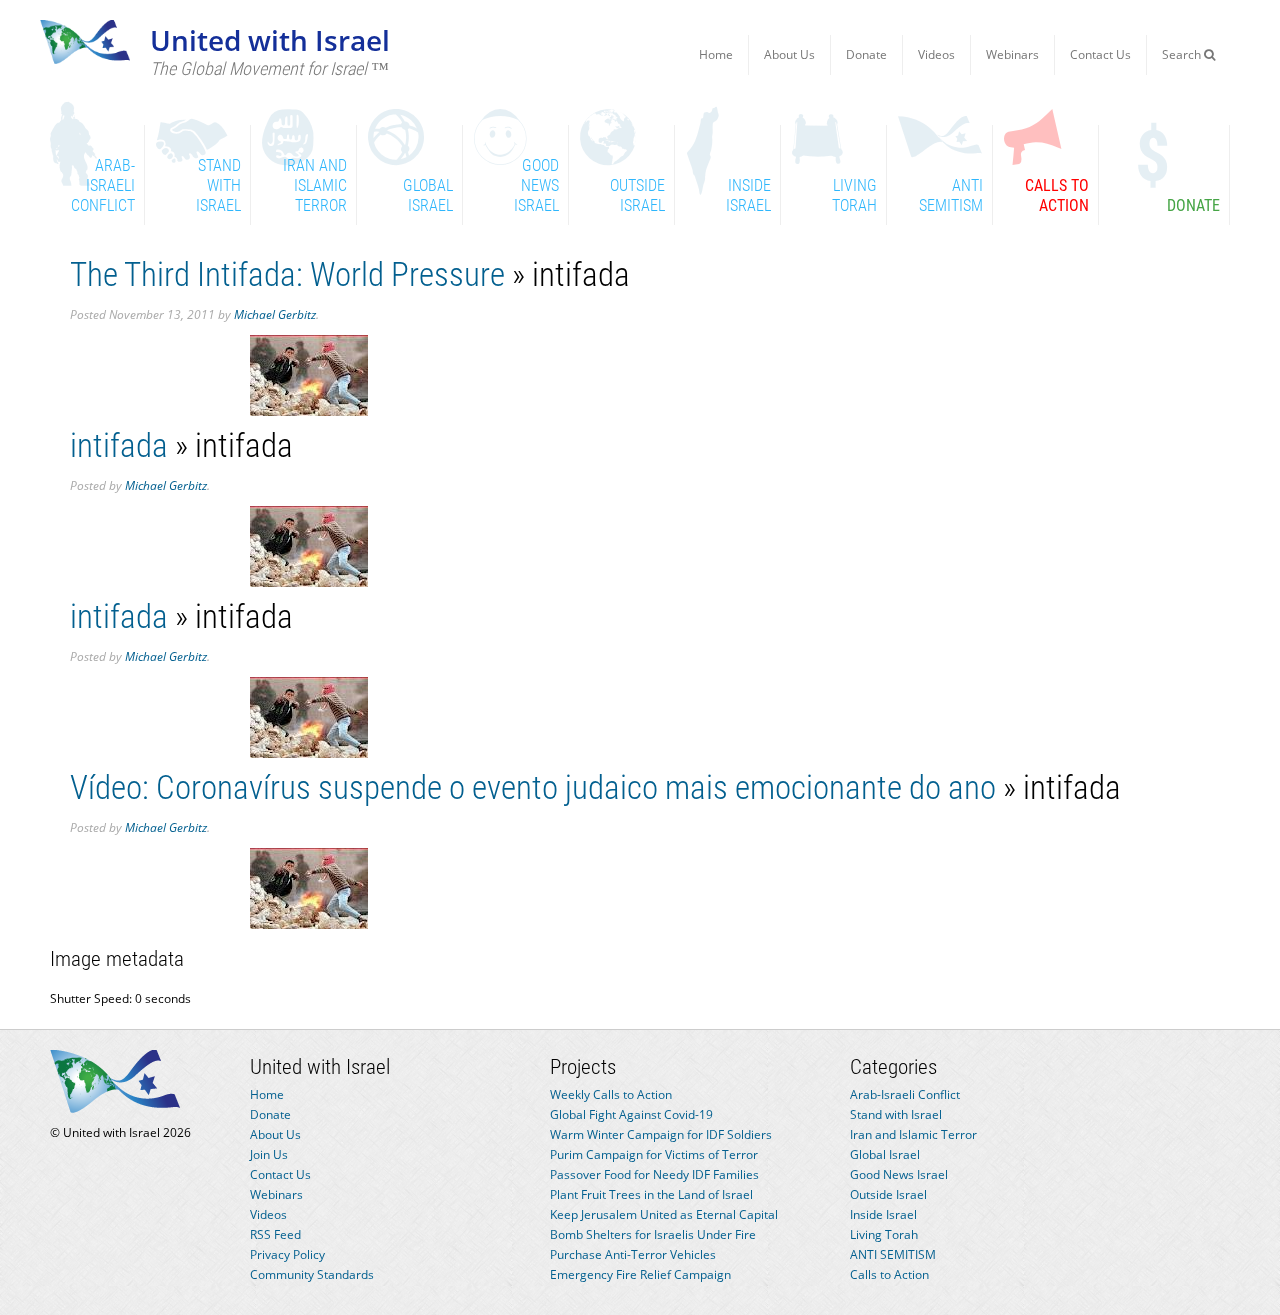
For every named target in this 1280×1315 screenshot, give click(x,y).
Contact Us (1100, 54)
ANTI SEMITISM (893, 1254)
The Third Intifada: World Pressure (287, 274)
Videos (936, 54)
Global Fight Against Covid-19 (631, 1114)
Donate (866, 54)
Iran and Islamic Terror (913, 1134)
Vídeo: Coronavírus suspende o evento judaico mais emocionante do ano (533, 787)
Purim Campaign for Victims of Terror (654, 1154)
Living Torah (884, 1234)
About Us (789, 54)
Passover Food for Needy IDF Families (654, 1174)
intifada (119, 445)
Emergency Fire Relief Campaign (640, 1274)
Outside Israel (888, 1194)
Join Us (269, 1154)
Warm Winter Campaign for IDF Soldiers (661, 1134)
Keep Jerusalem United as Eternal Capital (664, 1214)
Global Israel (885, 1154)
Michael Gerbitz (275, 314)
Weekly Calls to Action (611, 1094)
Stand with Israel (896, 1114)
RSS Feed (275, 1234)
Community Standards (312, 1274)
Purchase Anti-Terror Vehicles (633, 1254)
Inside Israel (883, 1214)
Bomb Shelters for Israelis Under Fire (653, 1234)
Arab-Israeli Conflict (905, 1094)
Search (1183, 54)
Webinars (1012, 54)
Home (716, 54)
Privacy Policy (287, 1254)
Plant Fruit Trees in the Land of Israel (651, 1194)
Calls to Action (889, 1274)
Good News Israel (899, 1174)
